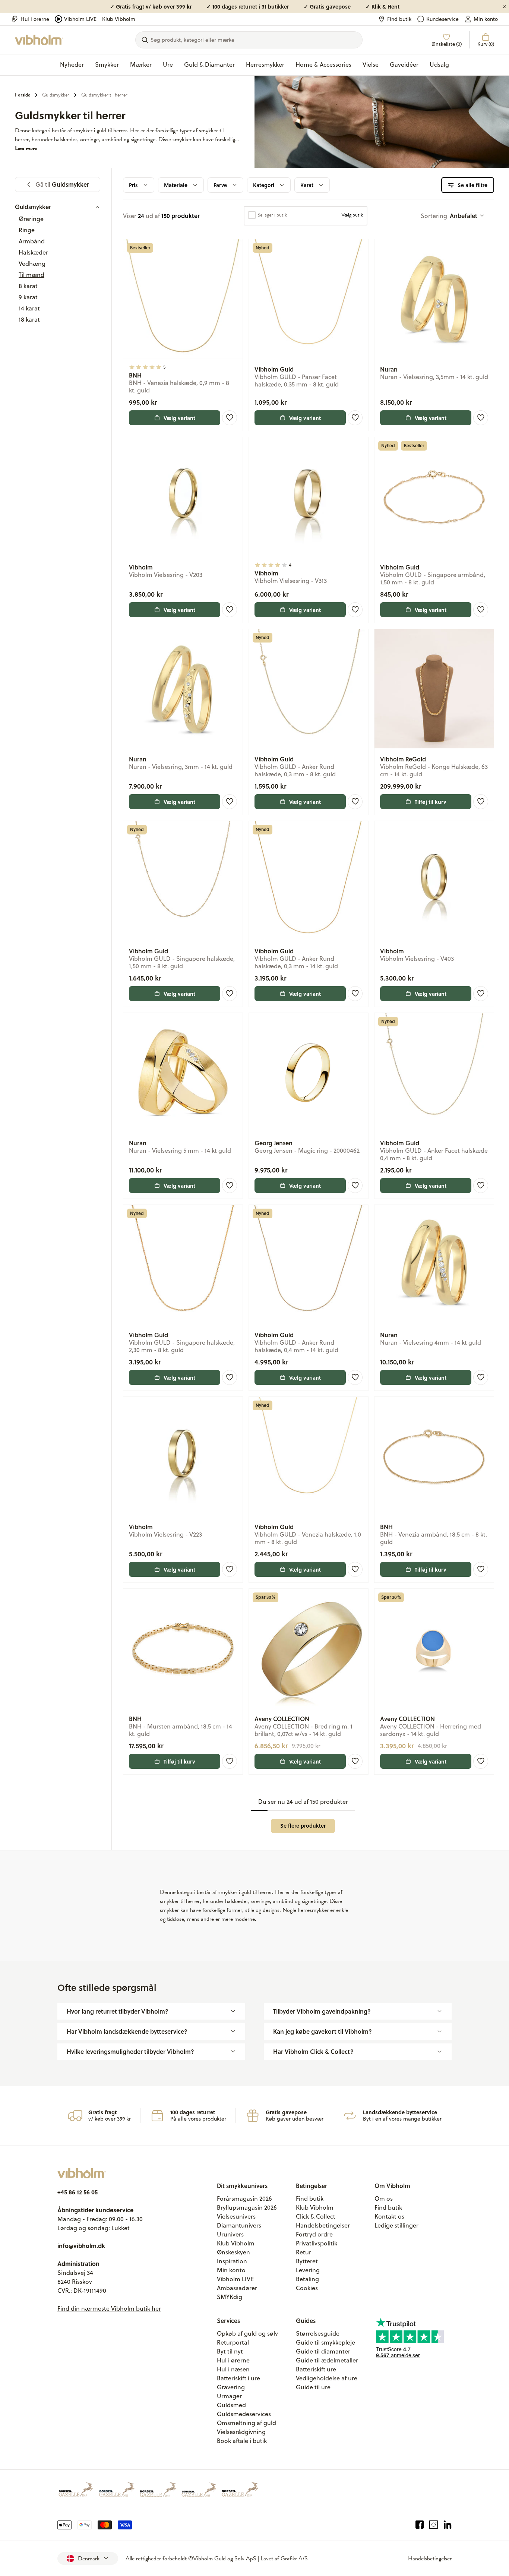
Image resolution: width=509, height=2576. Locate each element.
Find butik (399, 19)
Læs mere (26, 148)
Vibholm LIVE (80, 19)
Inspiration (232, 2261)
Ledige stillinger (396, 2225)
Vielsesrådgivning (241, 2432)
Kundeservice (442, 19)
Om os (384, 2198)
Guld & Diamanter (209, 64)
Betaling (307, 2279)
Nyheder (72, 64)
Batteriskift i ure (238, 2378)
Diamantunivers (239, 2225)
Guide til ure (313, 2387)
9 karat (28, 297)
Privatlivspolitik (317, 2243)
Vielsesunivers (236, 2216)
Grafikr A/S (294, 2558)
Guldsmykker (56, 95)
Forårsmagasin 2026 (244, 2198)
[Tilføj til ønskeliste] (230, 418)
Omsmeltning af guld (246, 2423)
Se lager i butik (272, 215)
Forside (23, 95)
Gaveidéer (404, 64)
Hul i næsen (233, 2369)
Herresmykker (265, 64)
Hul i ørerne (35, 19)
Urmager (229, 2396)
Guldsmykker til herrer (104, 95)
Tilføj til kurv (431, 802)
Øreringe (31, 219)
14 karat (29, 308)
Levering (308, 2270)
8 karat (28, 286)
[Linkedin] (448, 2525)
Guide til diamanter (323, 2351)
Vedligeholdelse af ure (327, 2378)
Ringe (27, 230)
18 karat (29, 319)
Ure (168, 64)
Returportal (233, 2342)
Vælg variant (179, 418)
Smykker (107, 64)
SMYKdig (230, 2297)
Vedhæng (32, 263)
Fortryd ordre (314, 2234)
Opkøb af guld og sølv (247, 2333)
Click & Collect (316, 2216)
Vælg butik (352, 215)
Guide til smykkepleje (325, 2342)
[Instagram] (434, 2525)
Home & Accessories (323, 64)
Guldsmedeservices (244, 2414)
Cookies (307, 2288)
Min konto (486, 19)
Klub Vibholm (119, 19)
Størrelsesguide (318, 2333)
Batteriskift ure (316, 2369)
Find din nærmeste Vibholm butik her (109, 2308)
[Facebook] (420, 2525)
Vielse (371, 64)
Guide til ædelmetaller (327, 2360)
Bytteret (307, 2261)
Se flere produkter (303, 1826)
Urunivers (230, 2234)
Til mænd (31, 275)
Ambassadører (237, 2288)
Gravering (231, 2387)
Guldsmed (231, 2405)
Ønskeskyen (233, 2252)
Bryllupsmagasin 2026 (247, 2207)
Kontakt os (389, 2216)
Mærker (141, 64)
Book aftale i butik (242, 2441)
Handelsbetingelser (323, 2225)
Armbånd (32, 241)
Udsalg (439, 64)
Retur (303, 2252)
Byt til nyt (230, 2351)
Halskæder (33, 252)
